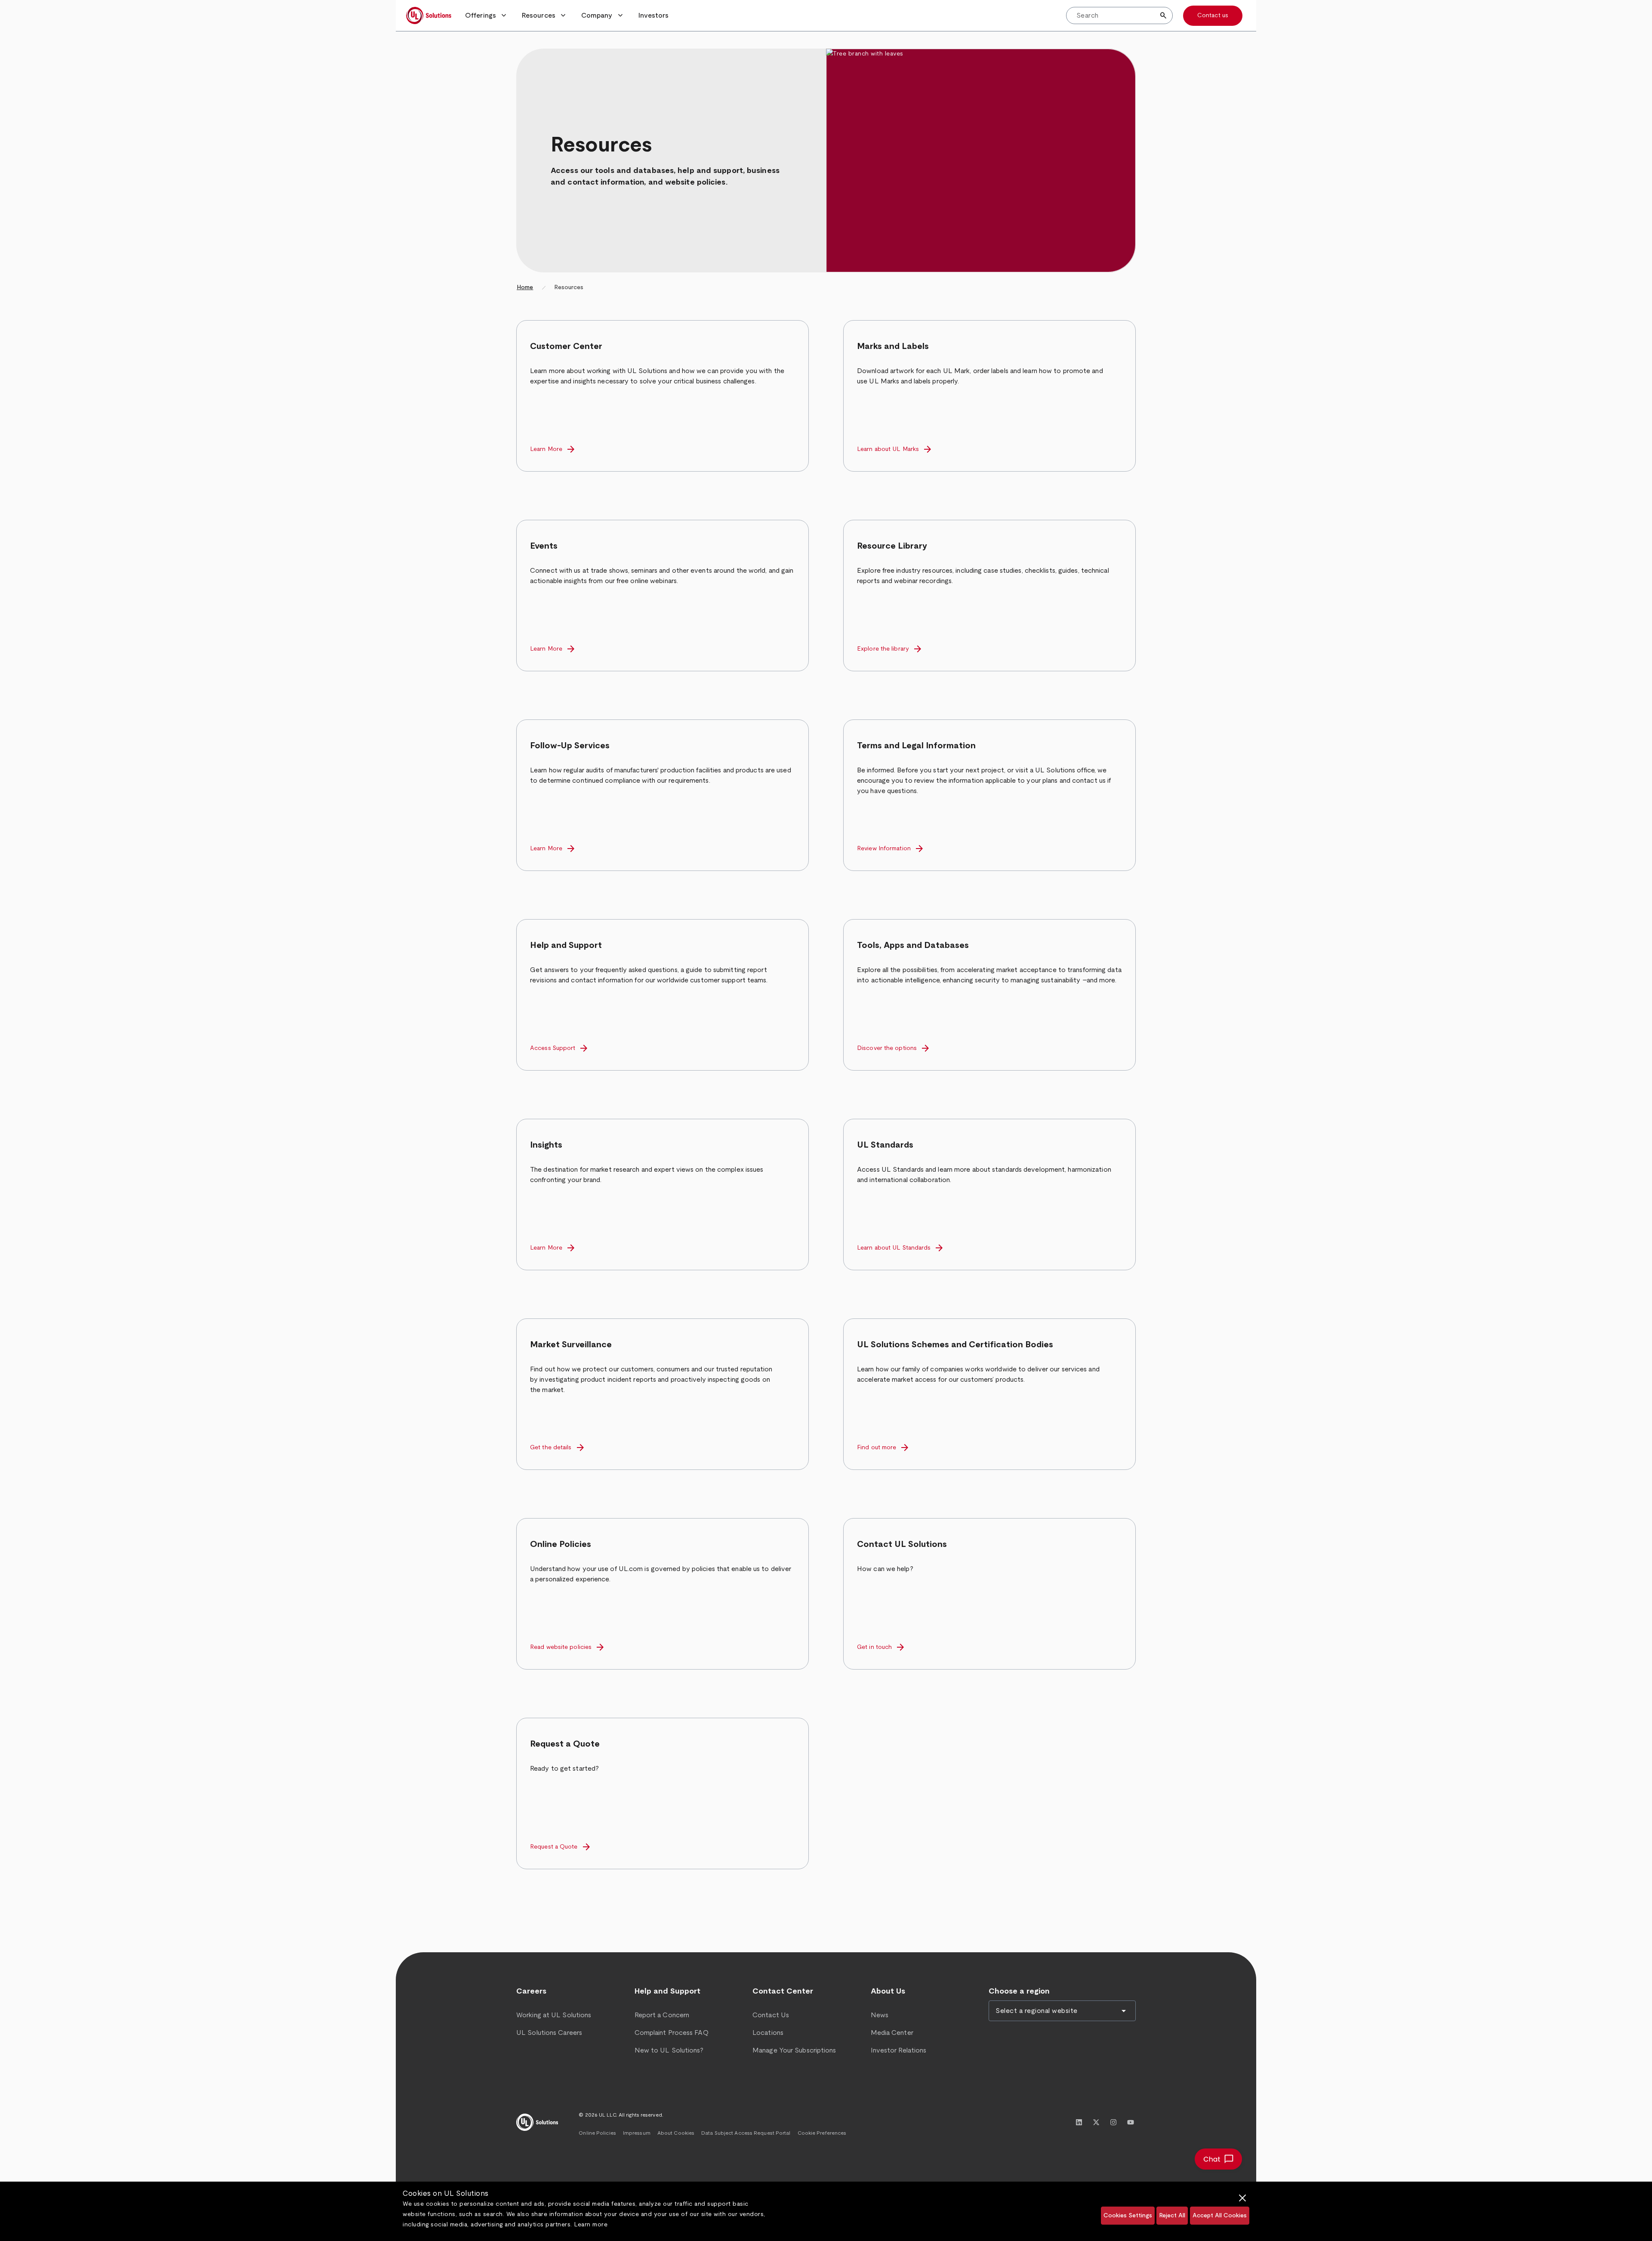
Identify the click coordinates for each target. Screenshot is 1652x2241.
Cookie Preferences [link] (822, 2133)
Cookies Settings (1128, 2216)
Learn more (591, 2225)
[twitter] (1096, 2122)
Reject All (1172, 2216)
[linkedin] (1079, 2122)
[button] (487, 15)
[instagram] (1113, 2122)
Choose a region (1019, 1991)
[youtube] (1131, 2122)
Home (525, 287)
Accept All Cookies (1220, 2216)
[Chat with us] (1218, 2159)
